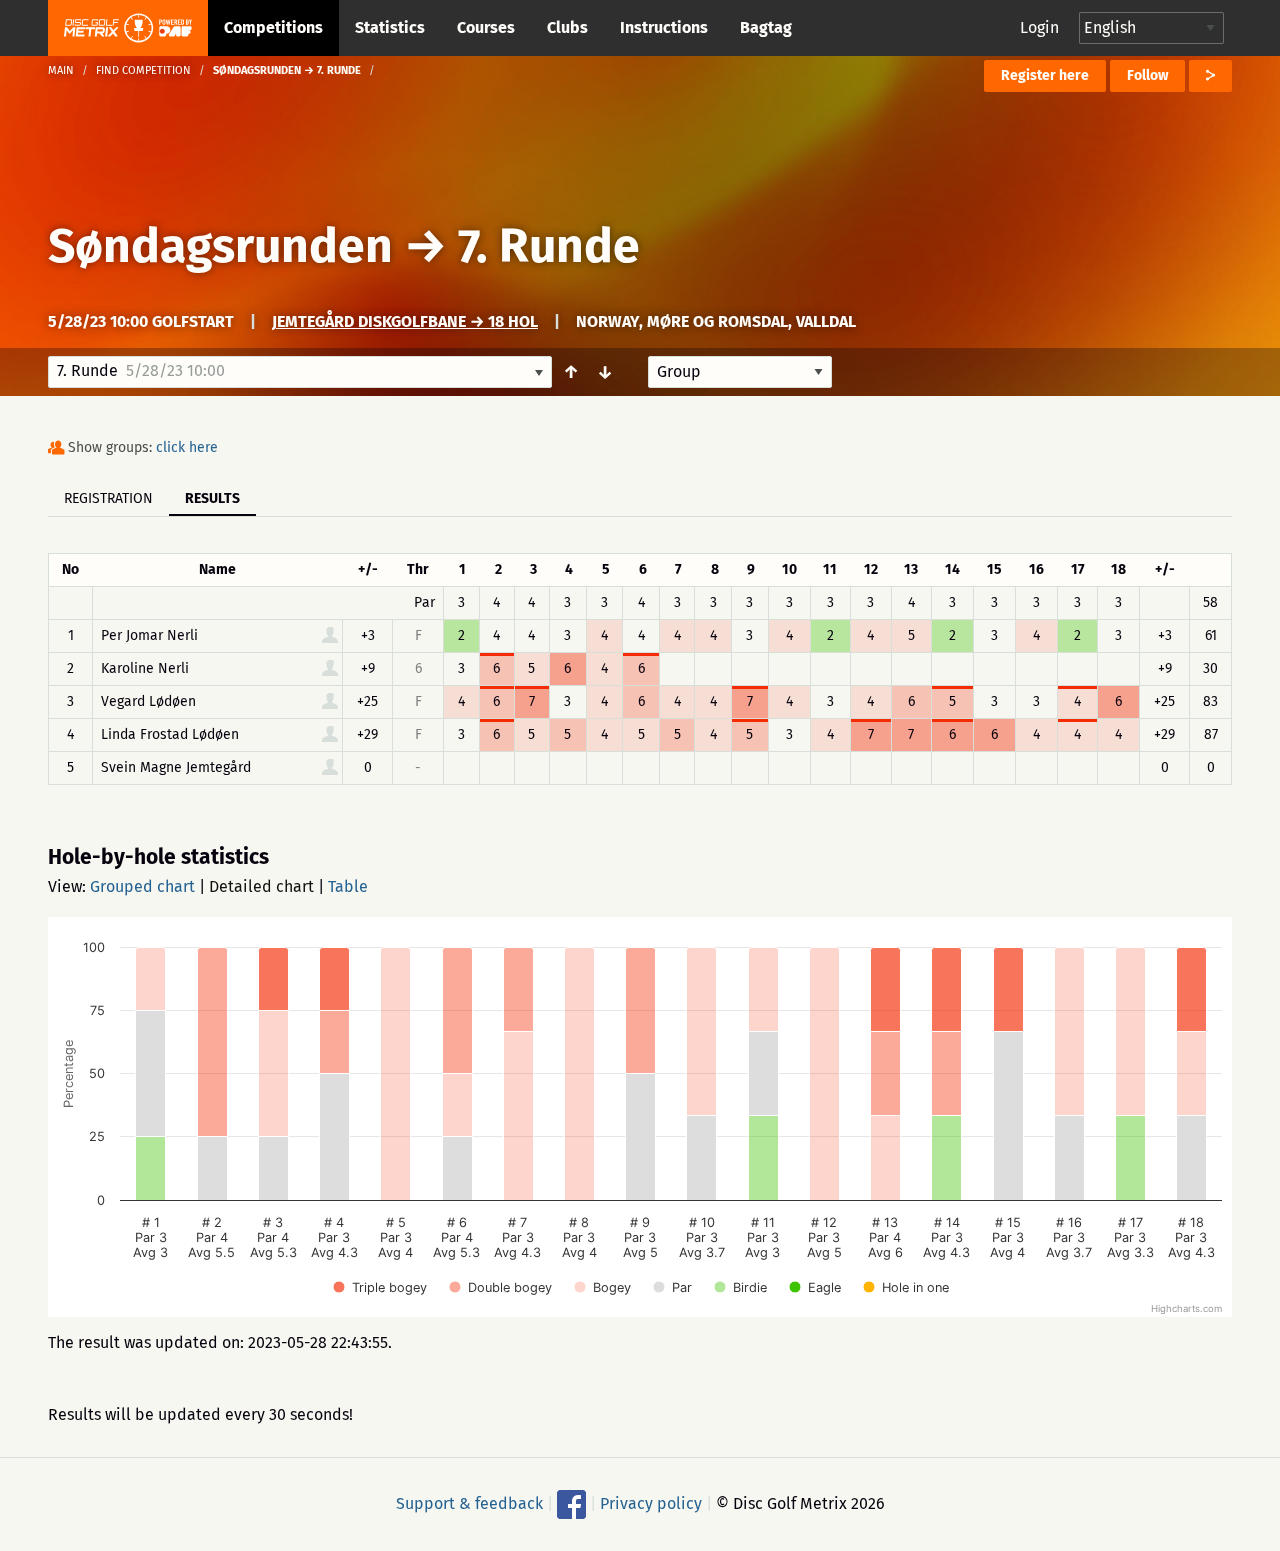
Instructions (664, 27)
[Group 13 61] (740, 372)
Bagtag (766, 27)
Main (61, 70)
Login (1039, 27)
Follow (1147, 75)
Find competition (143, 70)
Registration (108, 498)
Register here (1045, 75)
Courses (486, 27)
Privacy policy (651, 1503)
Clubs (567, 27)
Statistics (390, 27)
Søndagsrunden (220, 246)
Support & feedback (469, 1503)
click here (187, 447)
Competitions (273, 27)
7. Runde (549, 246)
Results (212, 498)
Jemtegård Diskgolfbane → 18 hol (405, 321)
